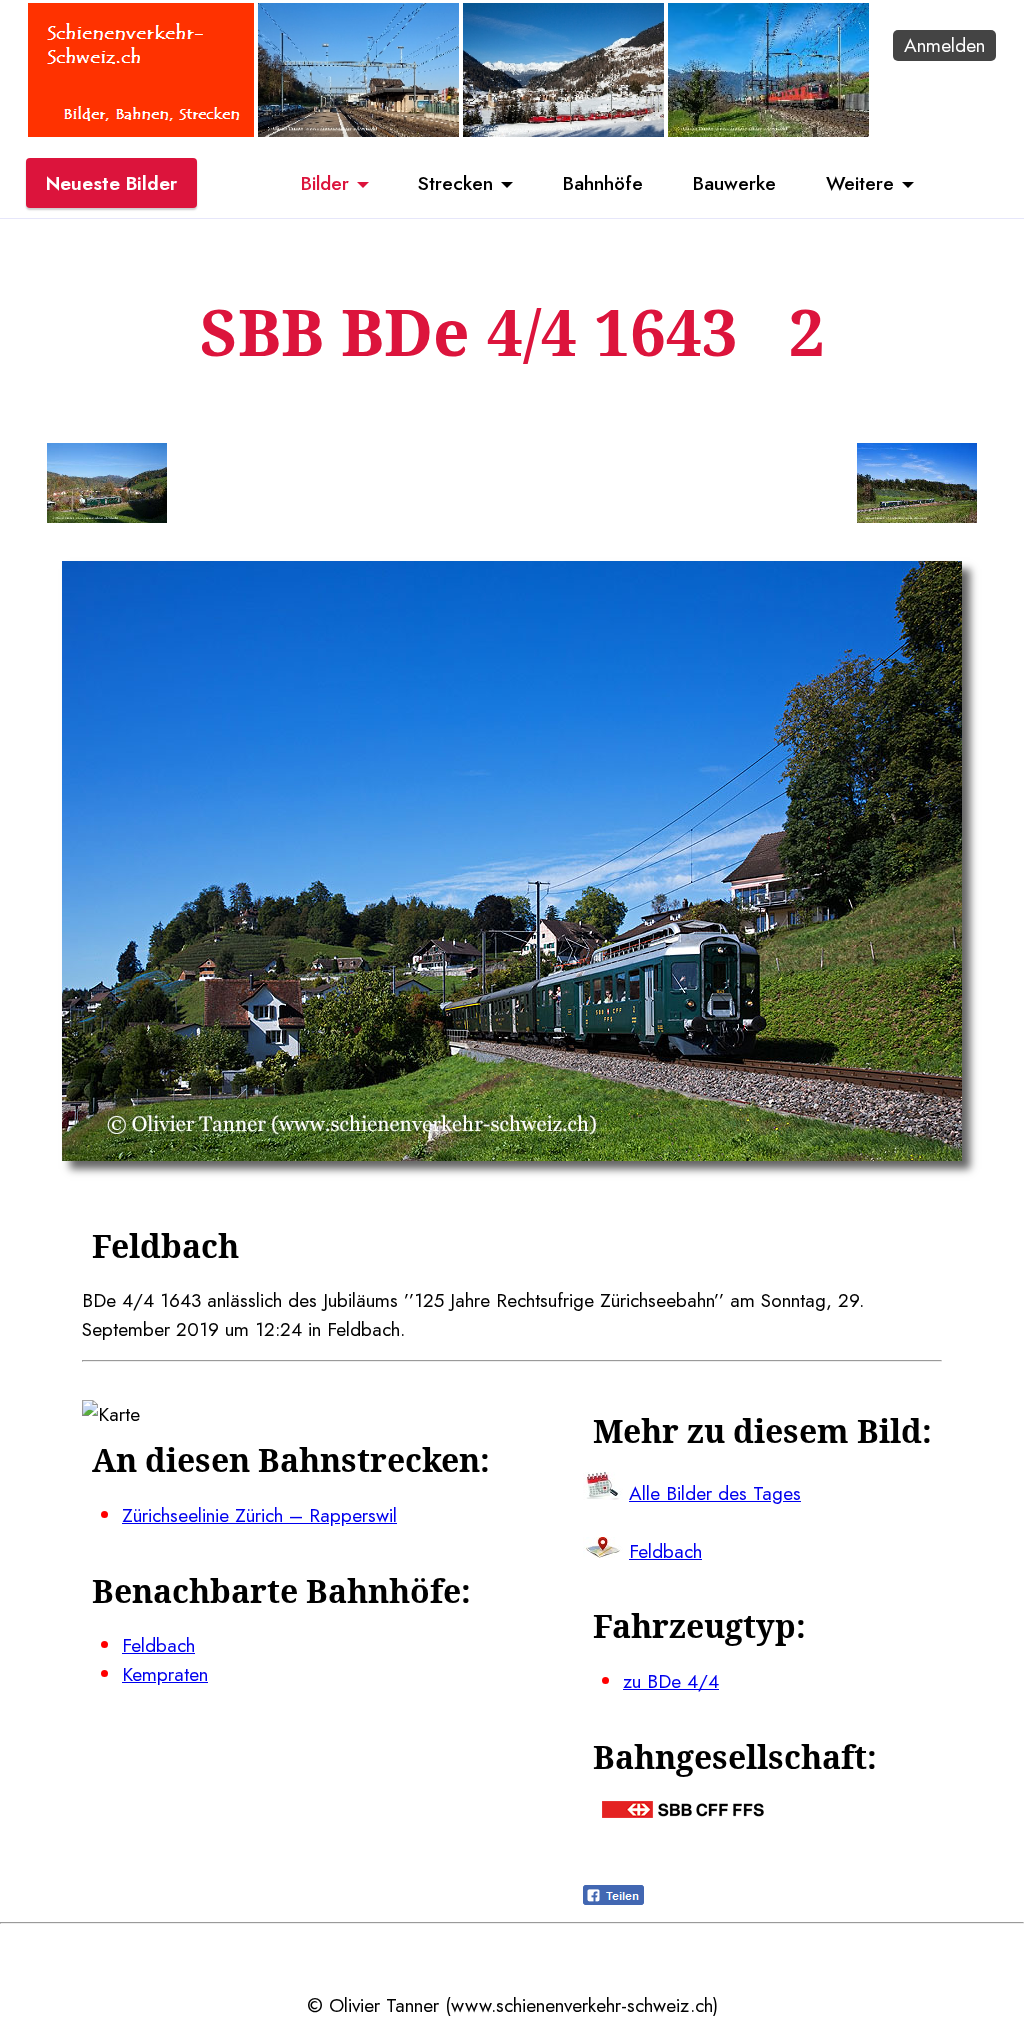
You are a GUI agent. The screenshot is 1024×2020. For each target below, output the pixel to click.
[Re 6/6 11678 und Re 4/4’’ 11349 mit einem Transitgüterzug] (768, 130)
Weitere (860, 183)
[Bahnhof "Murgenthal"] (358, 130)
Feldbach (158, 1645)
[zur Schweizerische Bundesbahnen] (683, 1811)
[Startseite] (141, 130)
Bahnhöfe (603, 183)
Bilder (325, 183)
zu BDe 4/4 (671, 1681)
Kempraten (165, 1674)
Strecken (455, 183)
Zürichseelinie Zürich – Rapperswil (259, 1515)
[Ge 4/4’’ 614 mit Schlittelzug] (563, 130)
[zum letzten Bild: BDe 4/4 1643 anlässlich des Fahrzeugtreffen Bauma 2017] (107, 487)
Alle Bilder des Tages (715, 1493)
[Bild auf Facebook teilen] (613, 1898)
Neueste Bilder (111, 183)
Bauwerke (734, 183)
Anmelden (944, 45)
